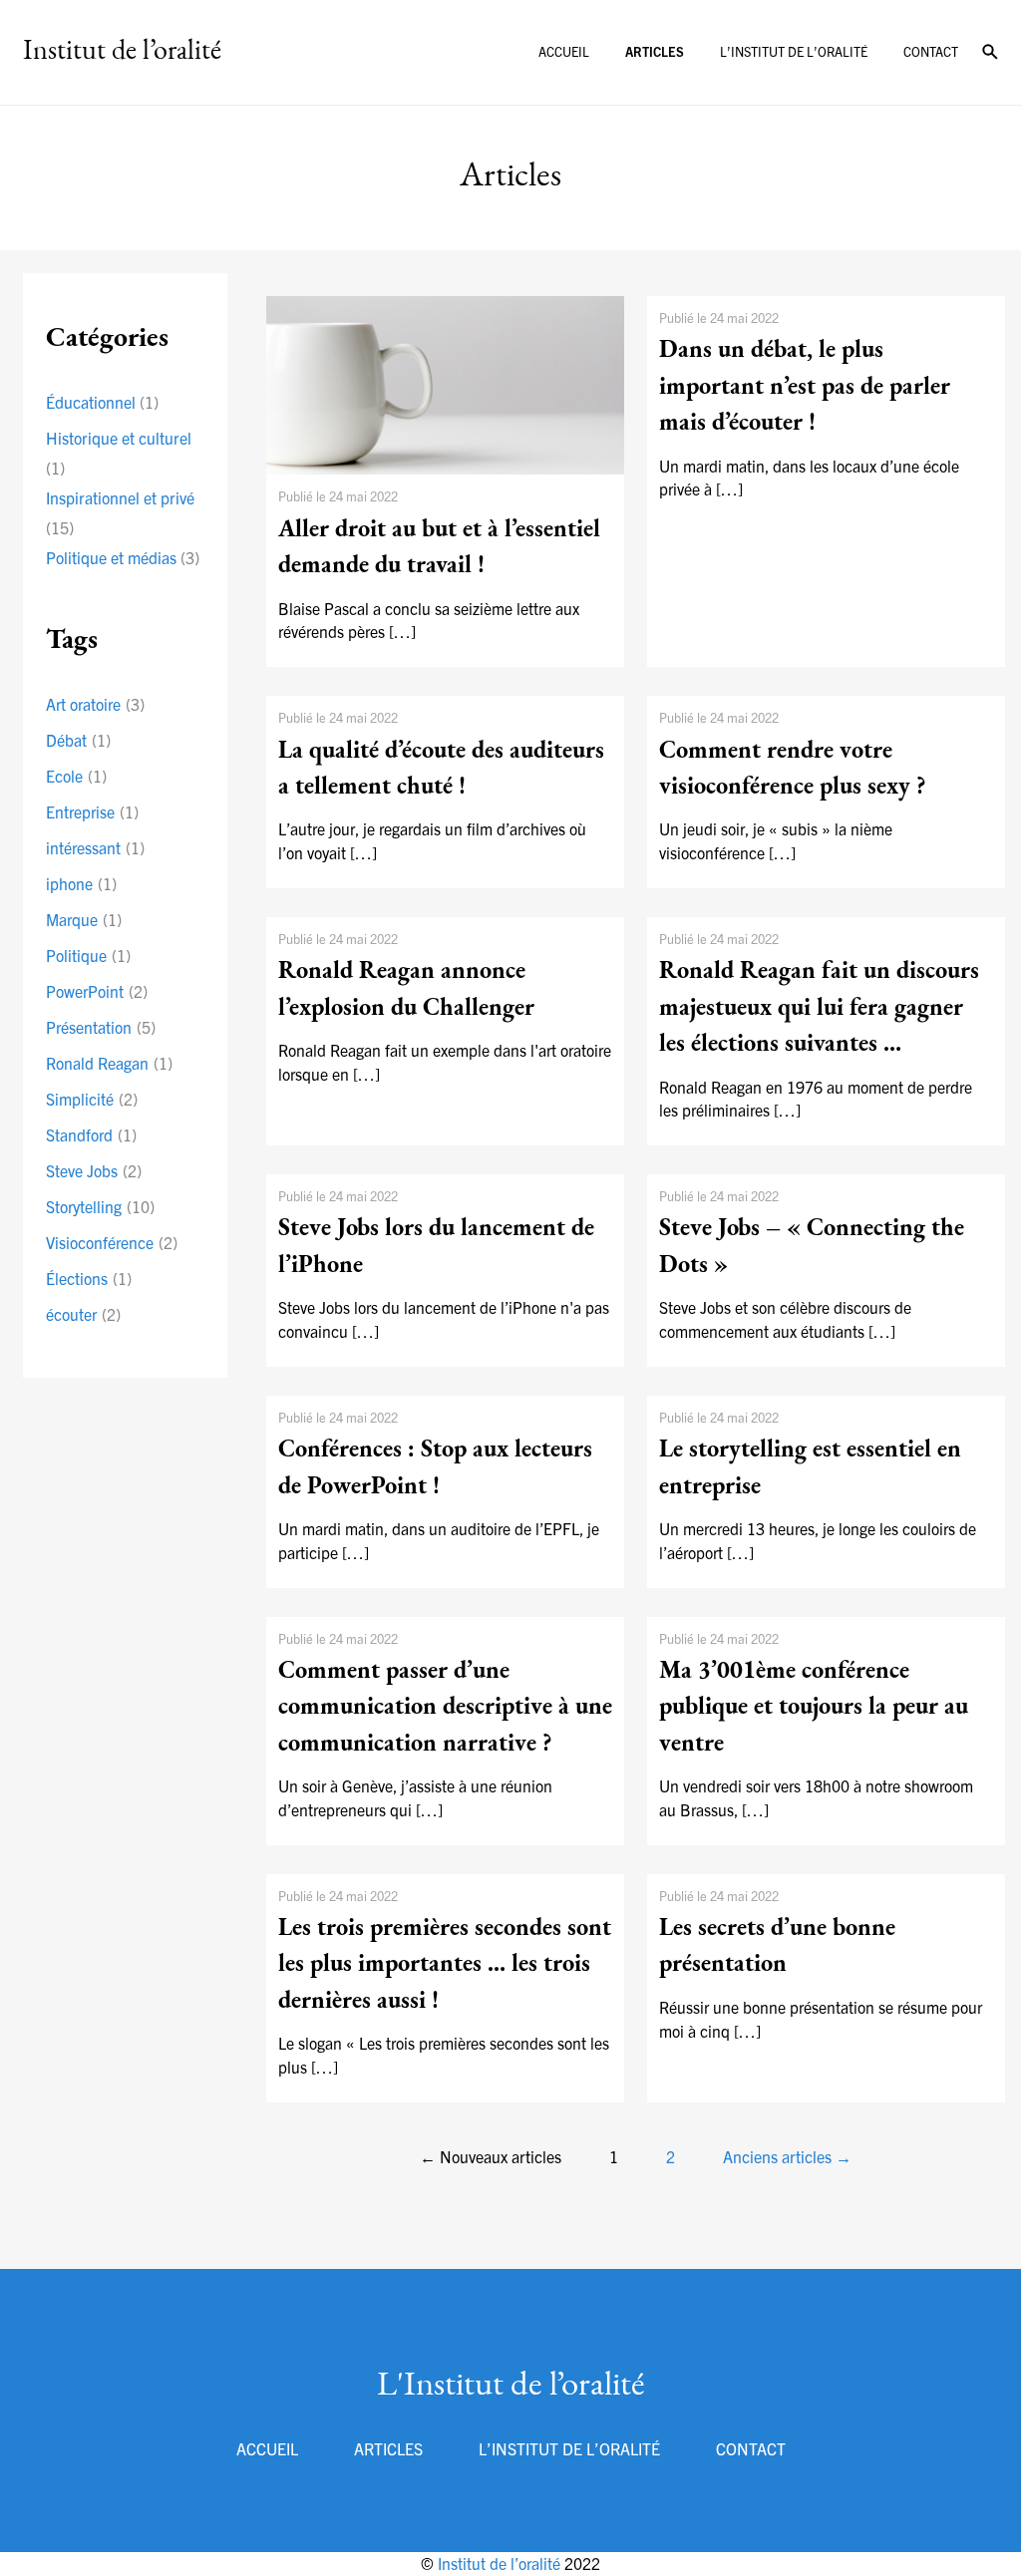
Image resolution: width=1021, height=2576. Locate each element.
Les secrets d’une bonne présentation (777, 1947)
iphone (81, 883)
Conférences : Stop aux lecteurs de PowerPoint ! (435, 1468)
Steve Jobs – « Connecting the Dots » (812, 1247)
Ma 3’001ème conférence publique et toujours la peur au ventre (814, 1708)
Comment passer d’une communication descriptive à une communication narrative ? (445, 1708)
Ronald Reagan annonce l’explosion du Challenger (406, 990)
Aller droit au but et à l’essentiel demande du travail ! (439, 548)
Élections (89, 1278)
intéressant (95, 847)
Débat (78, 740)
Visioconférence (112, 1242)
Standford (91, 1134)
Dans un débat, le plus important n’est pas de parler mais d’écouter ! (805, 387)
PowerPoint (97, 991)
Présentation (101, 1027)
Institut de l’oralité (501, 2563)
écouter (83, 1314)
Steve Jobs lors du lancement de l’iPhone (436, 1247)
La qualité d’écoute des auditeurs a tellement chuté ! (441, 770)
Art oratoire (95, 704)
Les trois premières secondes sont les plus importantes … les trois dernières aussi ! (445, 1965)
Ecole (76, 776)
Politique (88, 955)
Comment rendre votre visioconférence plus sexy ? (793, 770)
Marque (84, 919)
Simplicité (92, 1099)
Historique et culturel (119, 438)
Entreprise (92, 811)
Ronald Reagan (109, 1063)
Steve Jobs (94, 1170)
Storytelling (100, 1206)
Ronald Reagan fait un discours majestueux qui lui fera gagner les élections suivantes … (819, 1008)
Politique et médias (111, 557)
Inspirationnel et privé (120, 497)
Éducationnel (91, 402)
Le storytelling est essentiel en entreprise (810, 1468)
